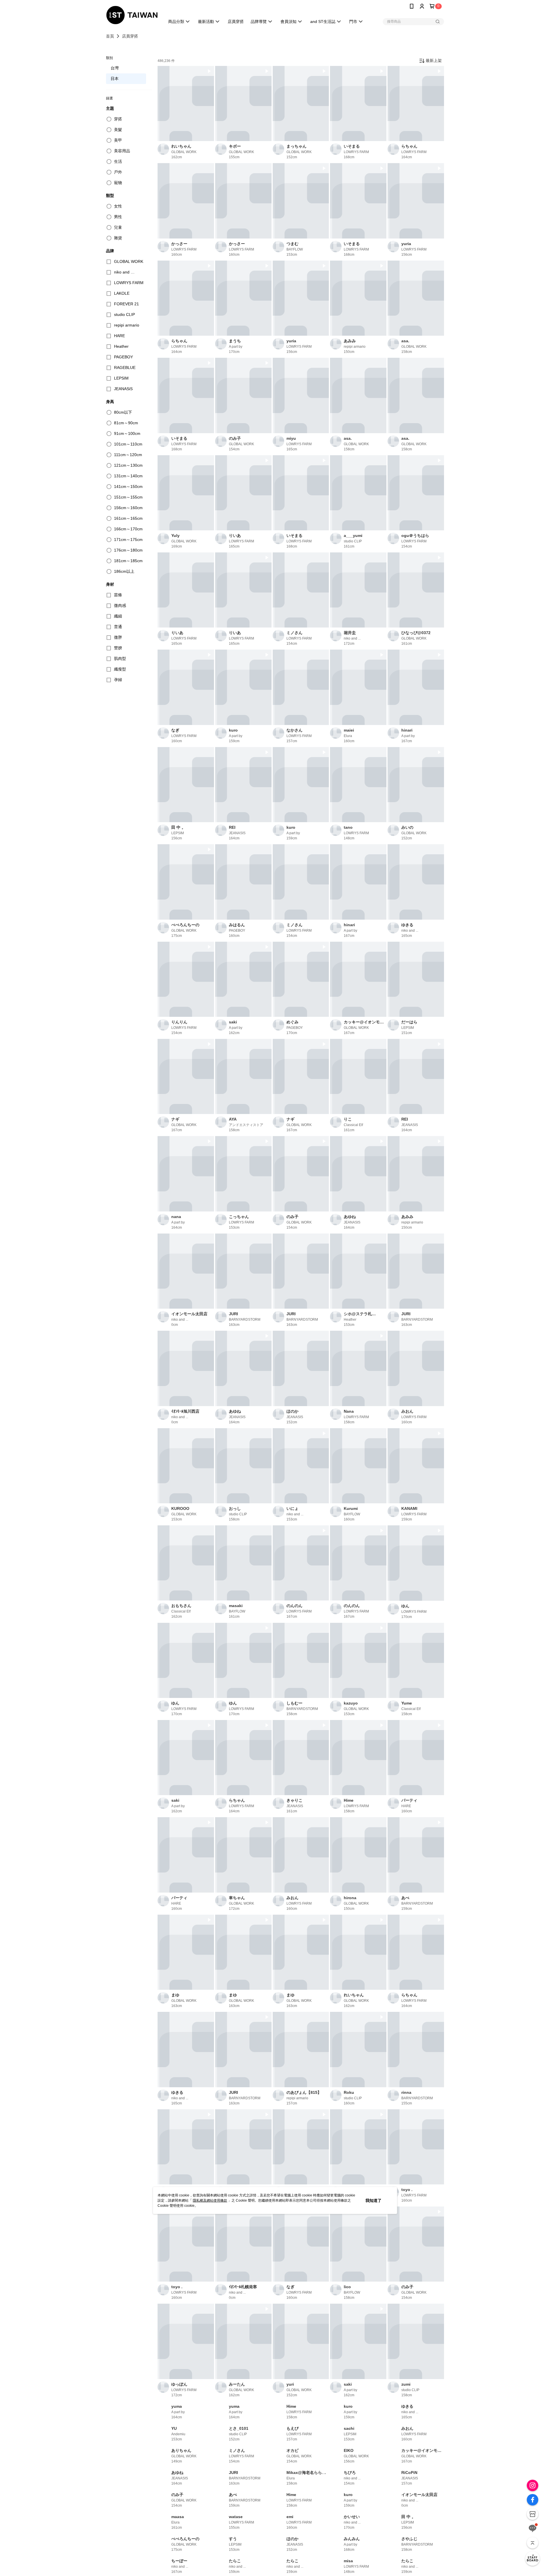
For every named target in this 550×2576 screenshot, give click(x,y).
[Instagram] (533, 2485)
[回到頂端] (533, 2543)
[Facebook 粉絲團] (533, 2500)
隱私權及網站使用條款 (210, 2200)
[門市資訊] (533, 2514)
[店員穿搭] (533, 2559)
